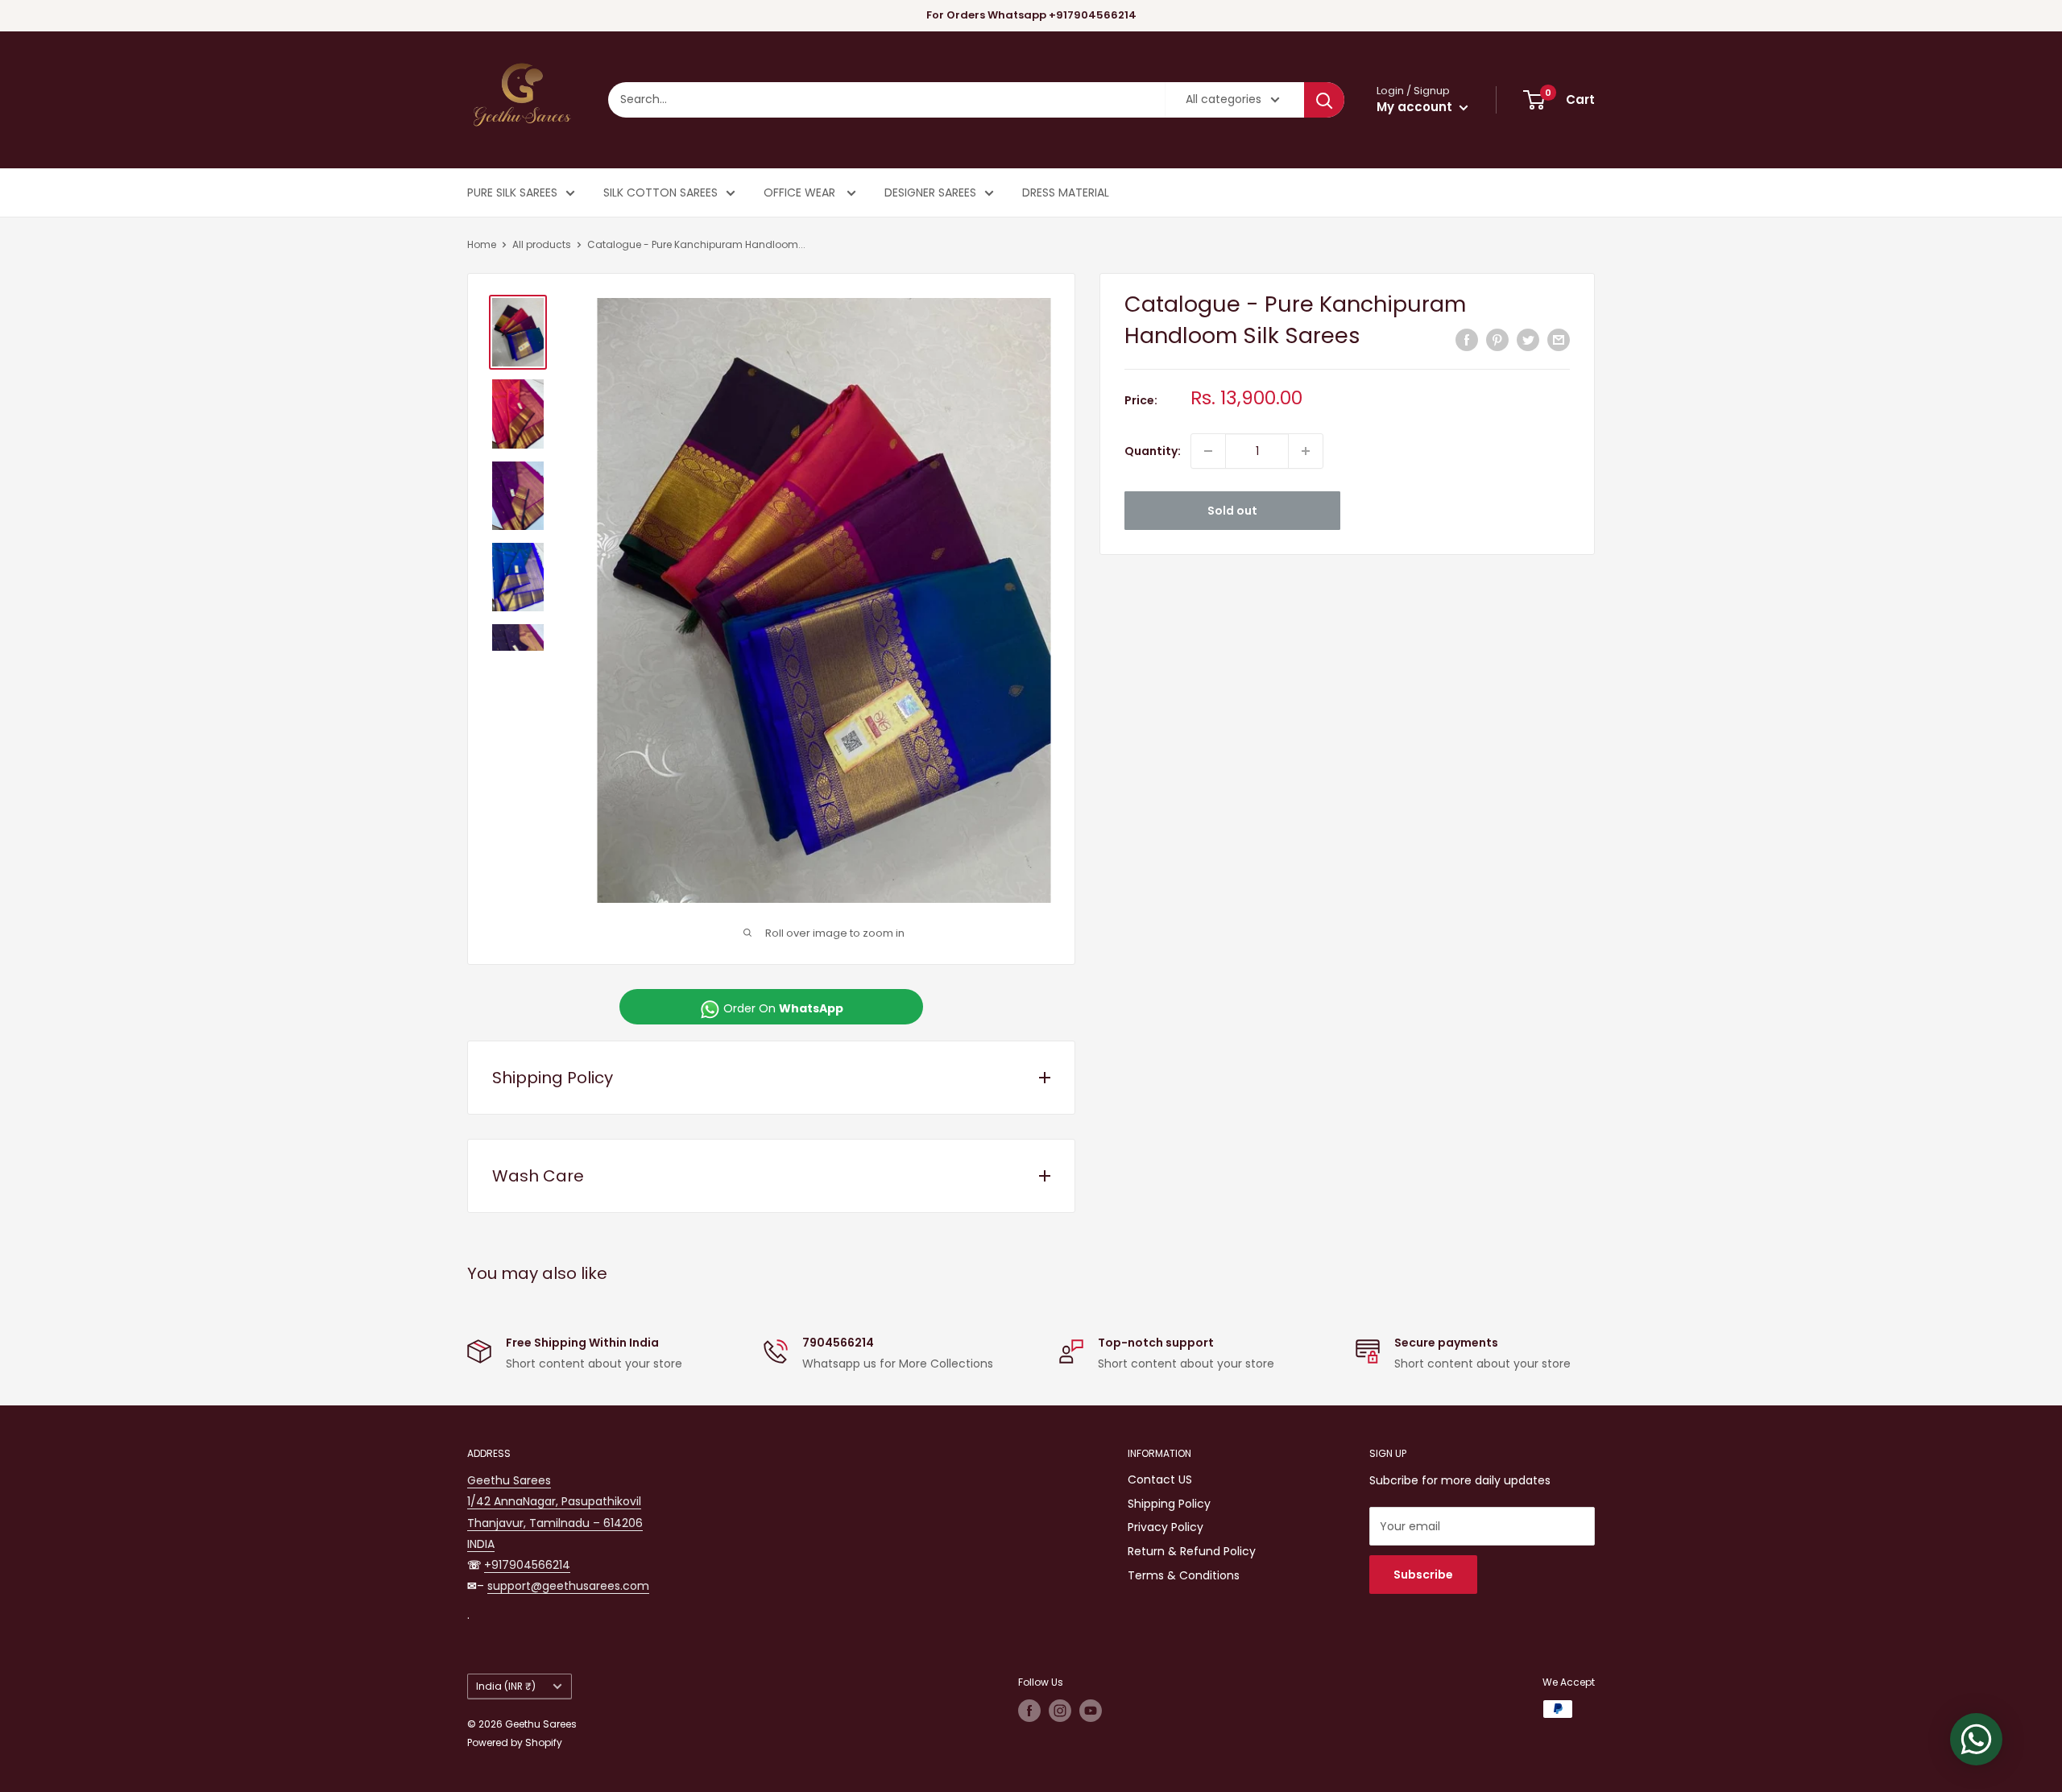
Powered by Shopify (515, 1742)
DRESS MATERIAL (1066, 192)
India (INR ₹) (506, 1686)
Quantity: (1153, 451)
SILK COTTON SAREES (660, 192)
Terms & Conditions (1184, 1575)
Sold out (1232, 511)
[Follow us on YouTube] (1091, 1711)
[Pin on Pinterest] (1497, 340)
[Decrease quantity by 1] (1208, 451)
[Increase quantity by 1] (1306, 451)
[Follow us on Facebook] (1029, 1711)
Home (482, 244)
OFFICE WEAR (801, 192)
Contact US (1160, 1480)
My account (1416, 107)
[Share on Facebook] (1467, 340)
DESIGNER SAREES (930, 192)
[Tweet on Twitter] (1528, 340)
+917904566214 (527, 1565)
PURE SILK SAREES (512, 192)
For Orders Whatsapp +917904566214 (1031, 15)
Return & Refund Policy (1192, 1551)
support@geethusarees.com (568, 1586)
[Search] (1324, 100)
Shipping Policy (1169, 1504)
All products (542, 244)
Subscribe (1423, 1575)
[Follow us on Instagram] (1060, 1711)
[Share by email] (1559, 340)
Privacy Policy (1166, 1527)
